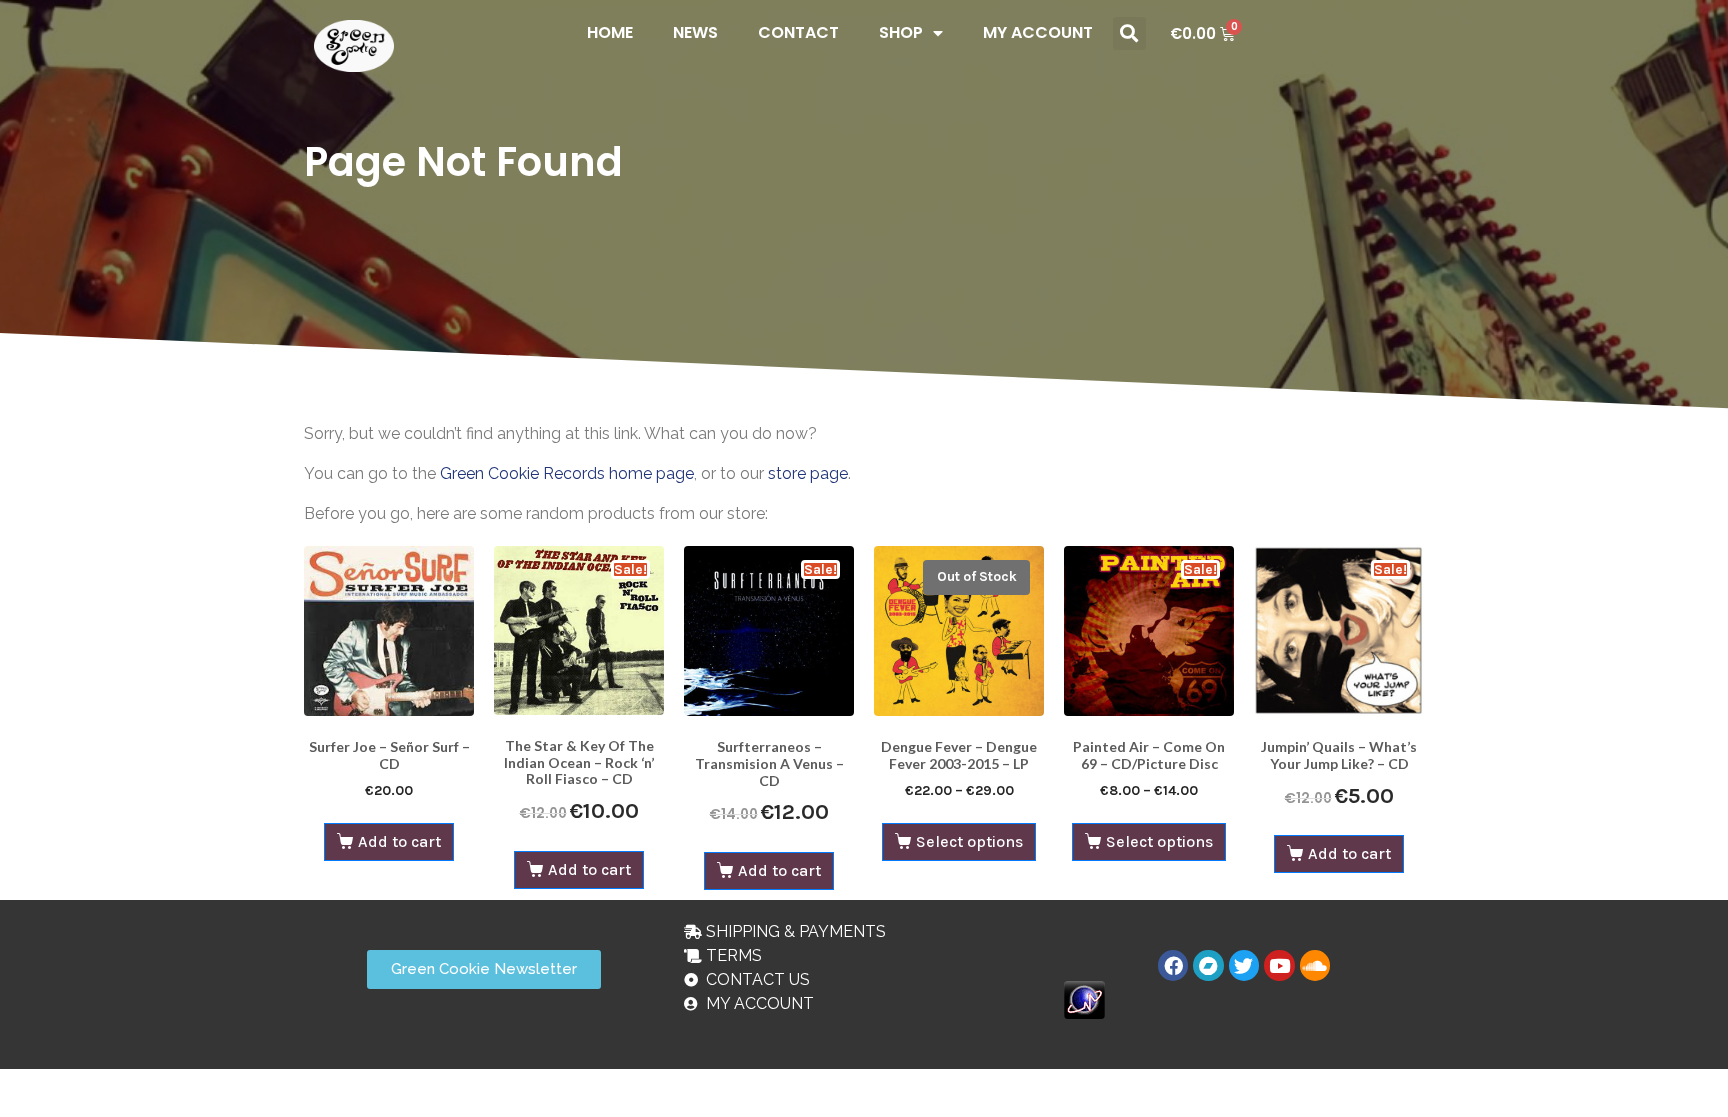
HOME (610, 32)
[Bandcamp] (1208, 965)
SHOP (901, 32)
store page (808, 473)
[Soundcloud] (1315, 965)
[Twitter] (1244, 965)
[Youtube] (1279, 965)
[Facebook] (1173, 965)
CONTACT (798, 32)
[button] (1129, 33)
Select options (969, 841)
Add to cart (399, 841)
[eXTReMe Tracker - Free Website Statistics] (1084, 998)
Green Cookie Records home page (567, 473)
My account (1038, 32)
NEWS (695, 32)
